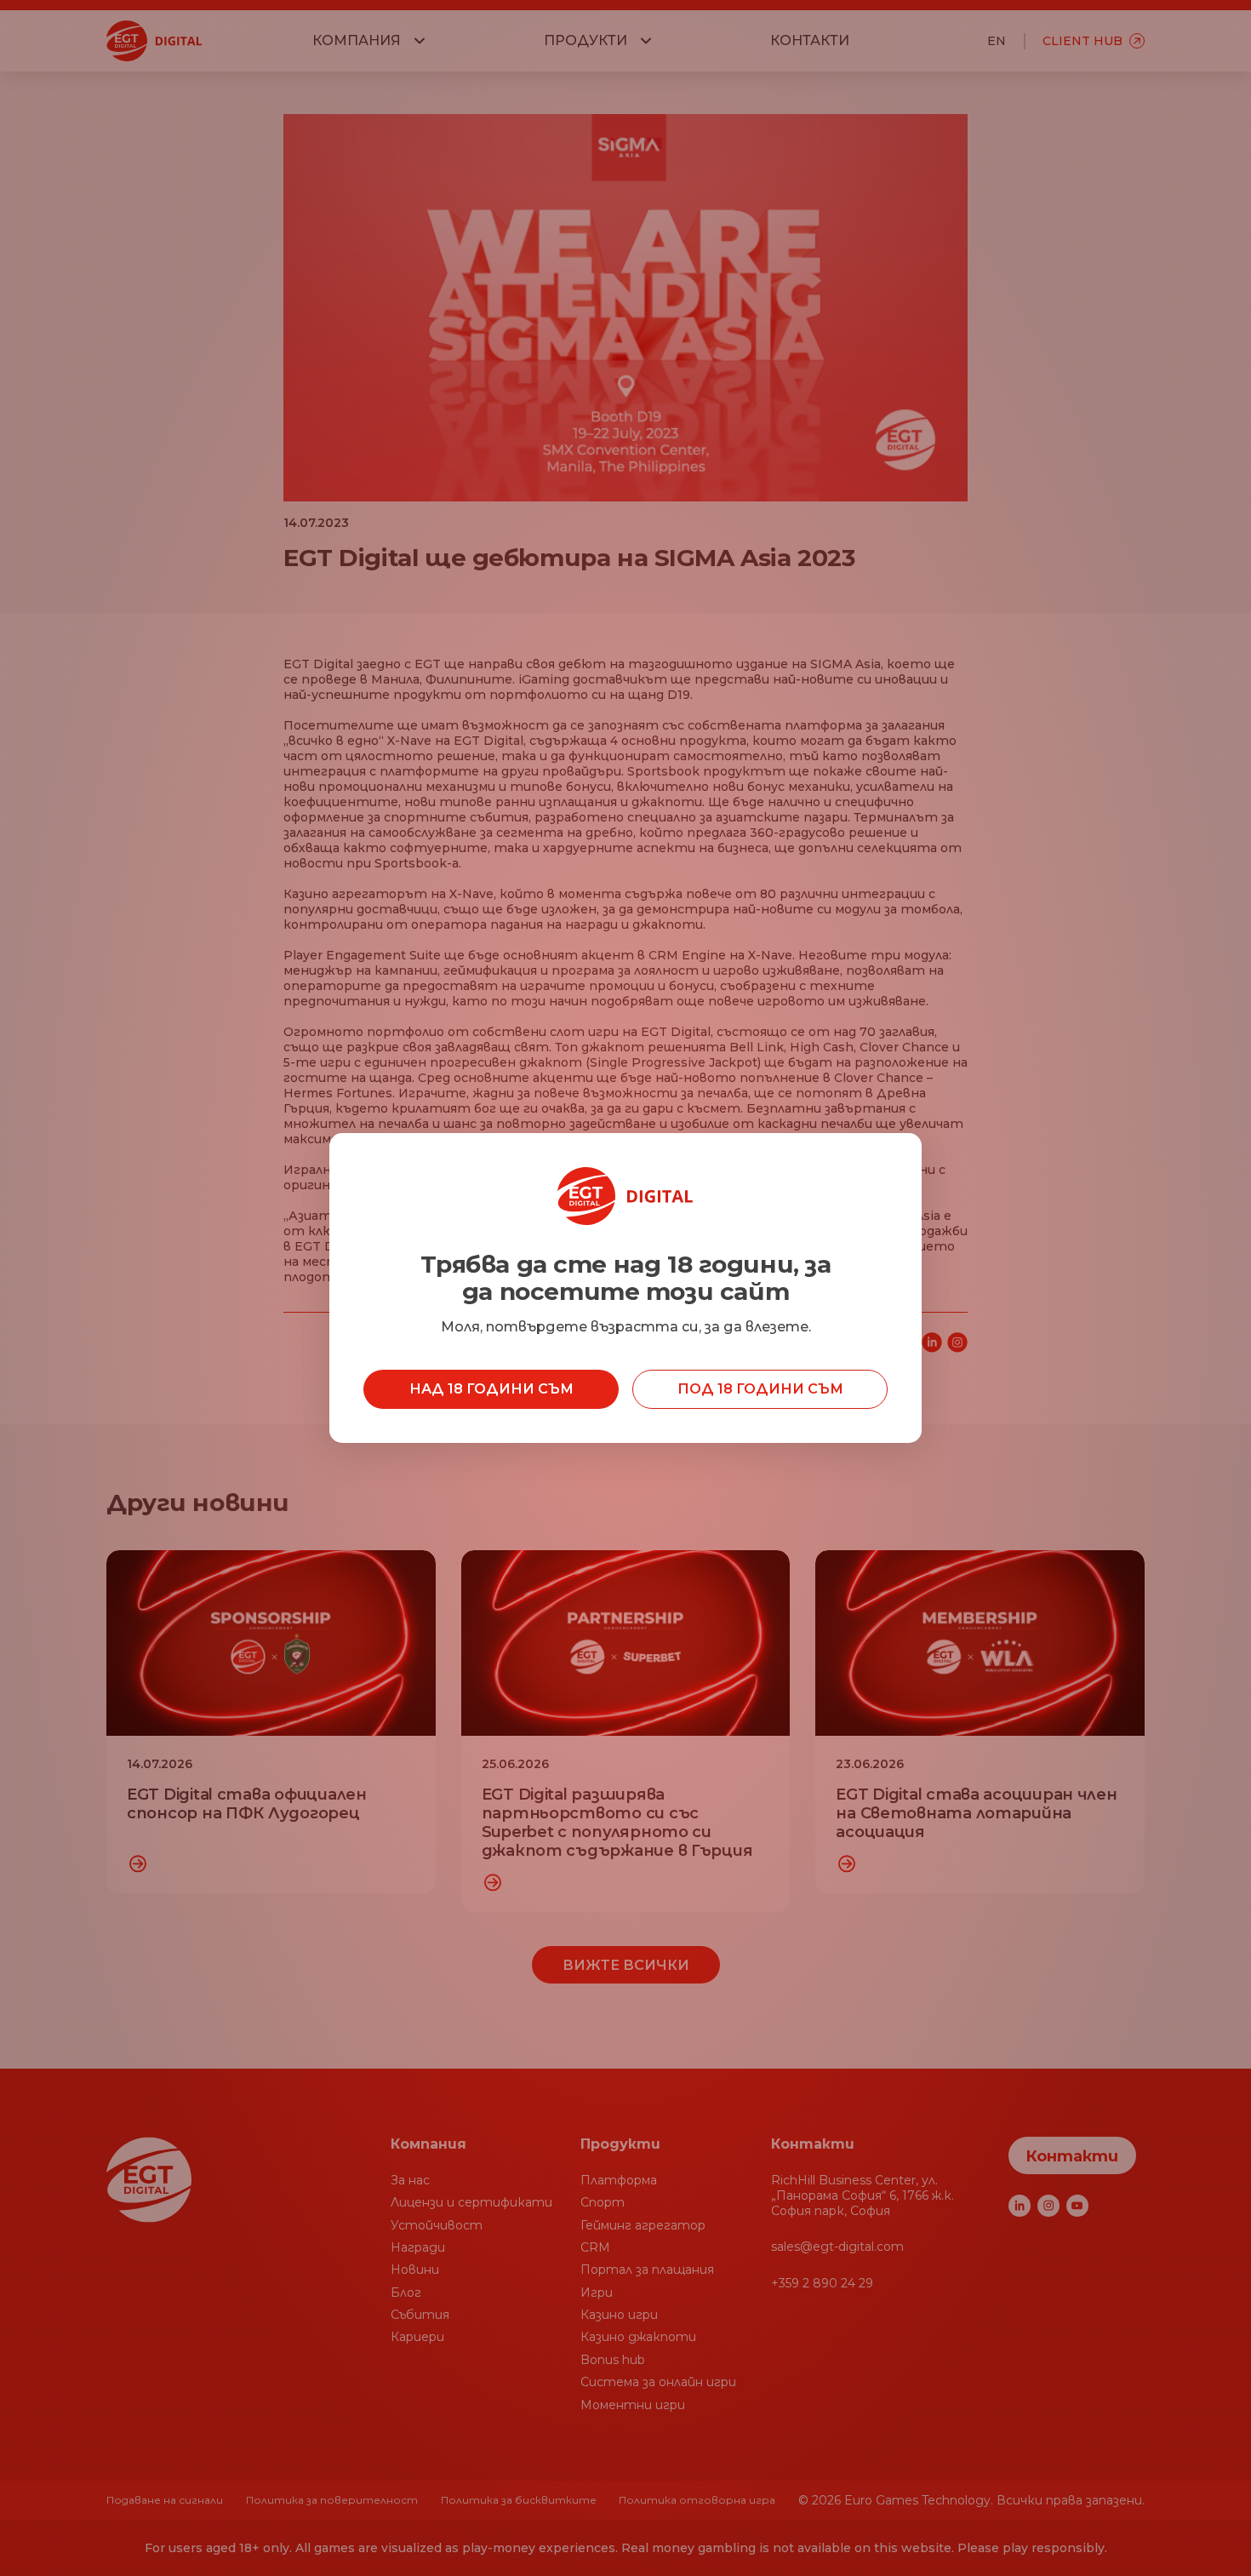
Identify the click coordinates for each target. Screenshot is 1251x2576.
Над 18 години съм (491, 1389)
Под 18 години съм (760, 1389)
